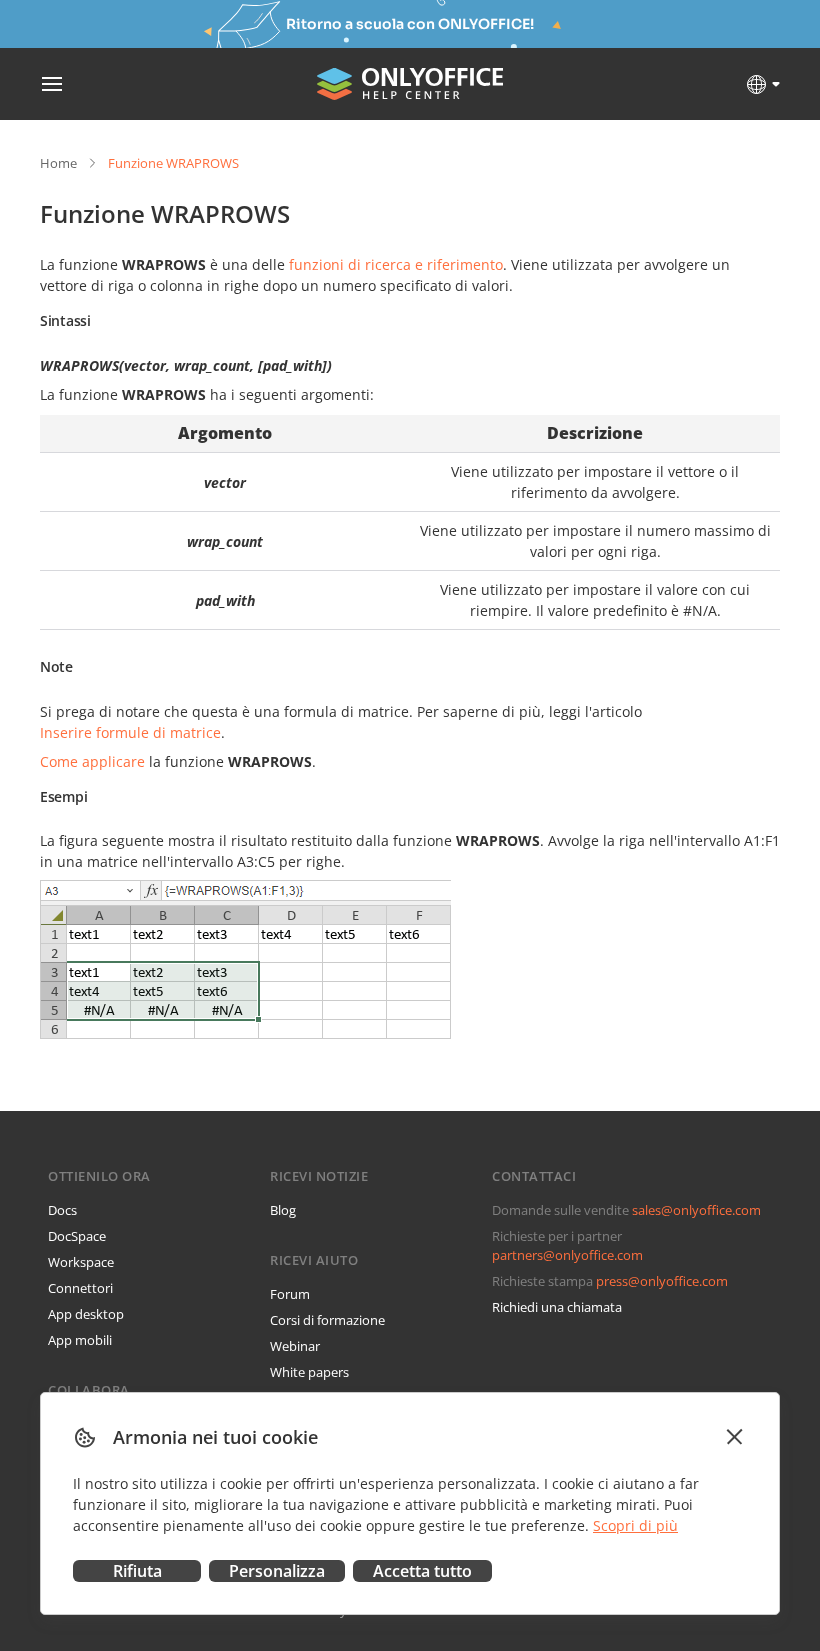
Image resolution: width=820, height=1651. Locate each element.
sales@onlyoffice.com (696, 1210)
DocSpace (77, 1236)
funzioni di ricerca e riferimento (396, 264)
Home (58, 163)
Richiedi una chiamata (557, 1307)
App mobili (80, 1340)
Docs (62, 1210)
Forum (290, 1294)
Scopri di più (635, 1525)
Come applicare (92, 761)
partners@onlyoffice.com (567, 1255)
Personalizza (277, 1571)
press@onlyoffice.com (662, 1281)
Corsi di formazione (327, 1320)
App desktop (86, 1314)
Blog (283, 1210)
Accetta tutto (422, 1571)
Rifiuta (137, 1571)
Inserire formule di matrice (130, 732)
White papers (309, 1372)
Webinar (295, 1346)
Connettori (80, 1288)
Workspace (81, 1262)
